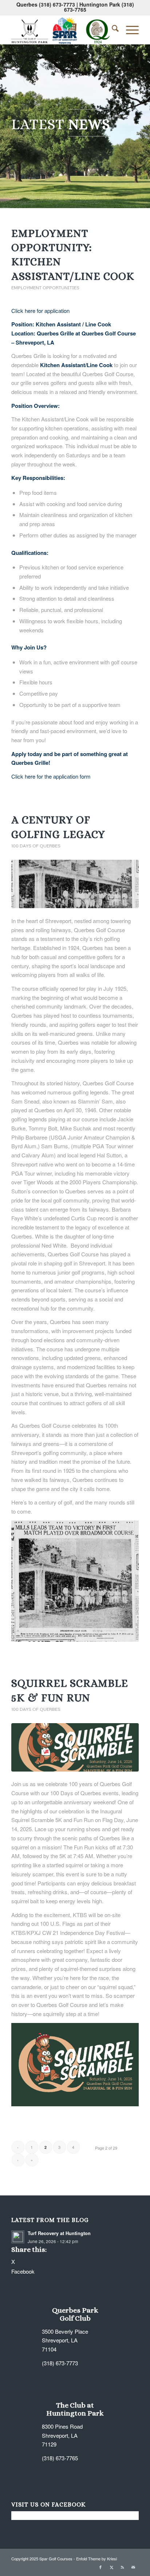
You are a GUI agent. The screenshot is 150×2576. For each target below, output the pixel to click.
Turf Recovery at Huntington (59, 2233)
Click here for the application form (51, 776)
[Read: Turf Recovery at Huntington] (18, 2237)
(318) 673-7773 (57, 4)
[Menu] (129, 29)
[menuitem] (112, 29)
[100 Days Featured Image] (75, 884)
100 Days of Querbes (36, 846)
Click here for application (40, 311)
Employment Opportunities (45, 288)
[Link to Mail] (133, 2567)
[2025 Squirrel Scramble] (75, 1747)
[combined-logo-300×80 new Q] (62, 29)
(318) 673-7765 (60, 2458)
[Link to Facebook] (100, 2567)
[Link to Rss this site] (122, 2567)
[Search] (112, 29)
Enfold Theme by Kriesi (96, 2559)
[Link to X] (111, 2567)
